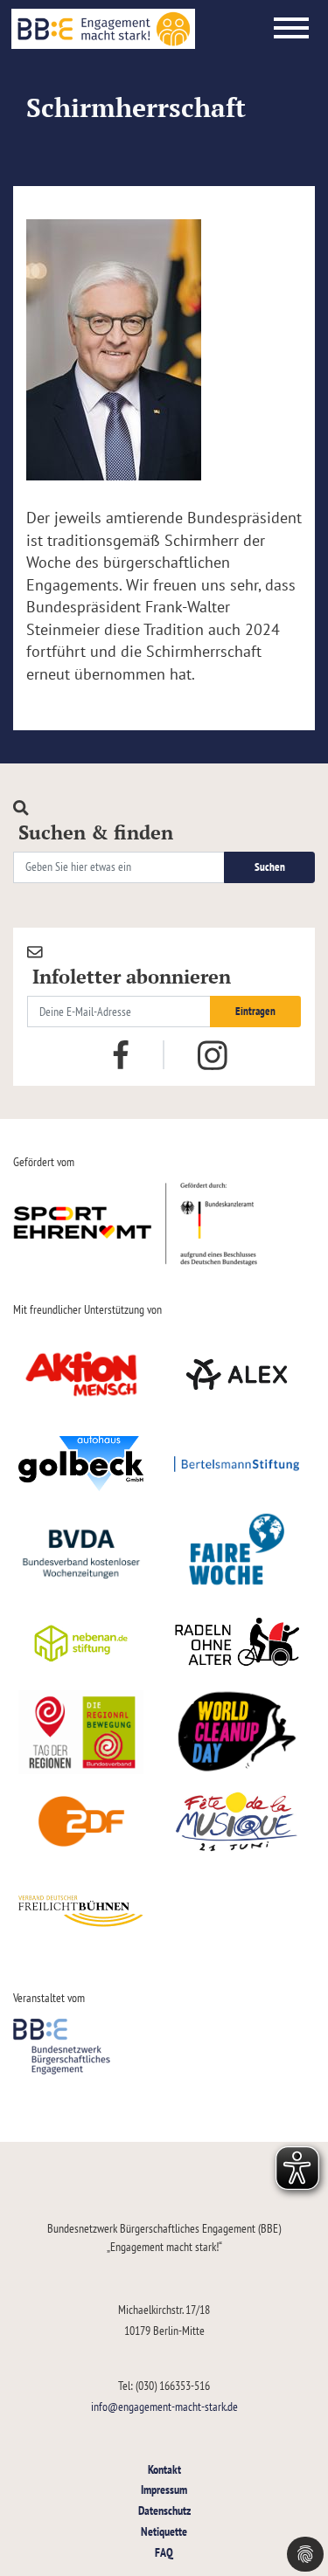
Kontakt (164, 2469)
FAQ (164, 2552)
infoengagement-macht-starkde (164, 2406)
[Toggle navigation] (291, 29)
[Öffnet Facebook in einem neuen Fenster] (121, 1053)
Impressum (164, 2489)
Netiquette (164, 2531)
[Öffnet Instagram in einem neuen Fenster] (213, 1055)
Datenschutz (164, 2510)
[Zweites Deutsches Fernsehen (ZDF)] (81, 1821)
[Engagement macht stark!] (103, 29)
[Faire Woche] (237, 1553)
